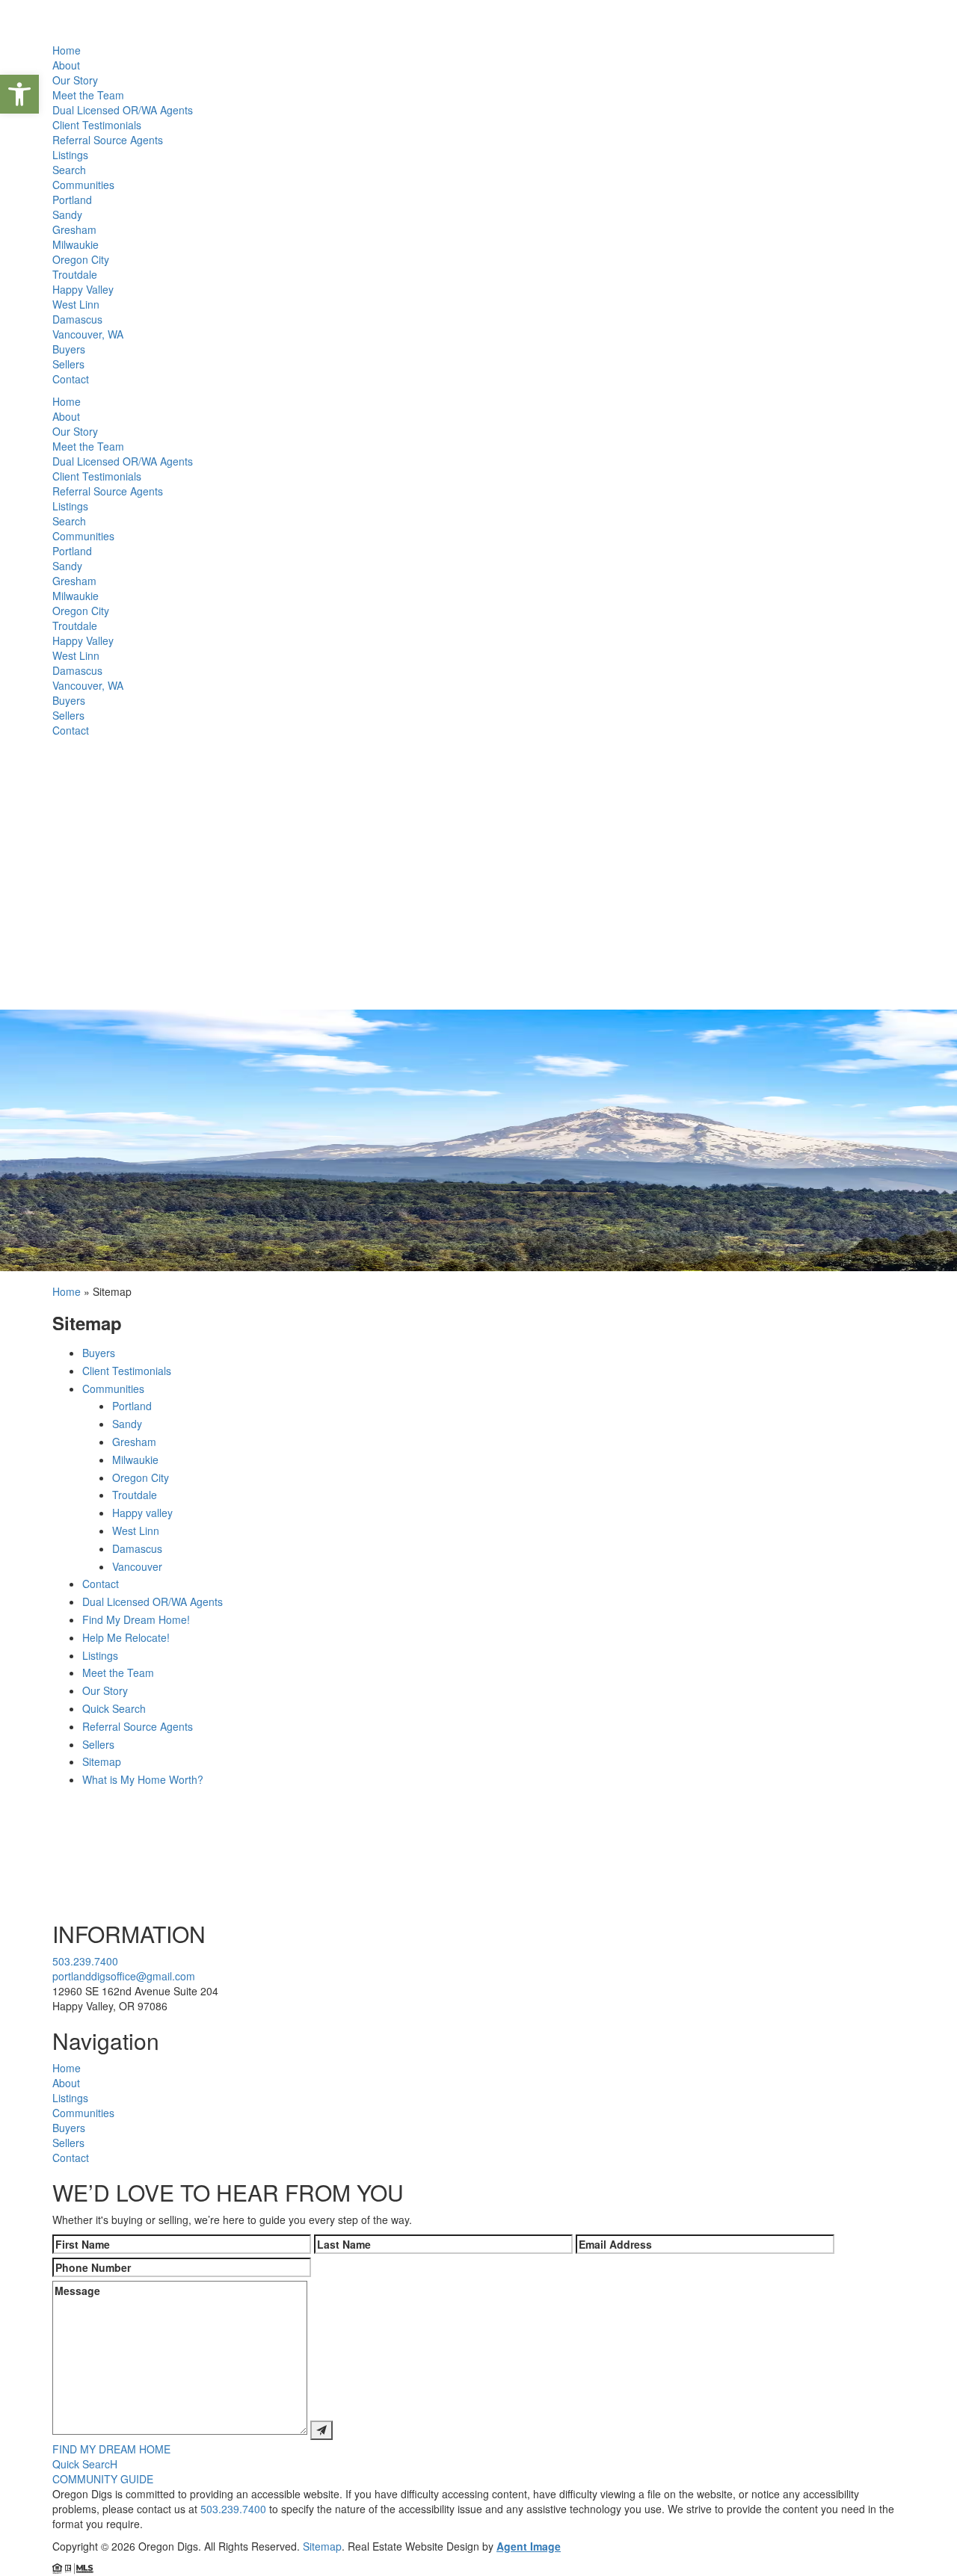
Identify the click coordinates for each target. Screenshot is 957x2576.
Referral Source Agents (108, 140)
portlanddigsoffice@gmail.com (124, 1976)
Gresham (74, 229)
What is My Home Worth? (143, 1779)
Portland (72, 200)
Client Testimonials (97, 125)
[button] (19, 94)
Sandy (67, 214)
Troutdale (75, 274)
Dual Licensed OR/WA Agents (123, 110)
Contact (71, 379)
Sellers (68, 364)
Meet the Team (88, 95)
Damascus (77, 319)
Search (69, 170)
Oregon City (81, 259)
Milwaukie (76, 244)
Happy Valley (83, 289)
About (66, 65)
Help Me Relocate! (126, 1637)
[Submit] (321, 2430)
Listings (70, 155)
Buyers (69, 349)
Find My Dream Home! (136, 1619)
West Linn (76, 304)
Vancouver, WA (88, 334)
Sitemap (102, 1761)
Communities (83, 185)
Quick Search (114, 1708)
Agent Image (529, 2546)
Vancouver (137, 1566)
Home (67, 50)
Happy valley (142, 1513)
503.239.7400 (85, 1961)
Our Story (75, 80)
